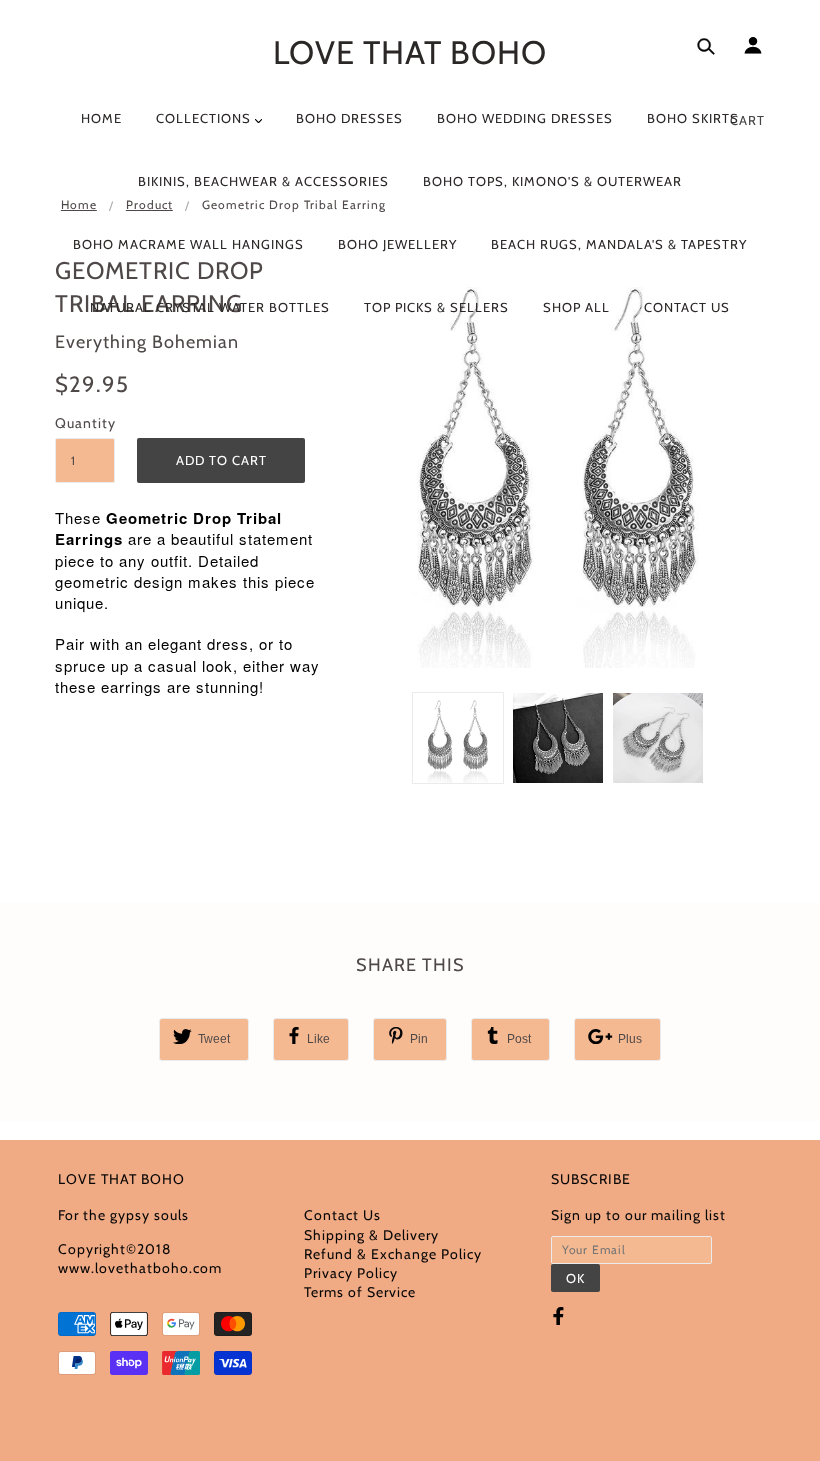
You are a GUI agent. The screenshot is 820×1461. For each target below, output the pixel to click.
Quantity (85, 423)
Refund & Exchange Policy (393, 1254)
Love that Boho (410, 52)
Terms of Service (360, 1292)
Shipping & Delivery (371, 1235)
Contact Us (342, 1215)
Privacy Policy (351, 1273)
